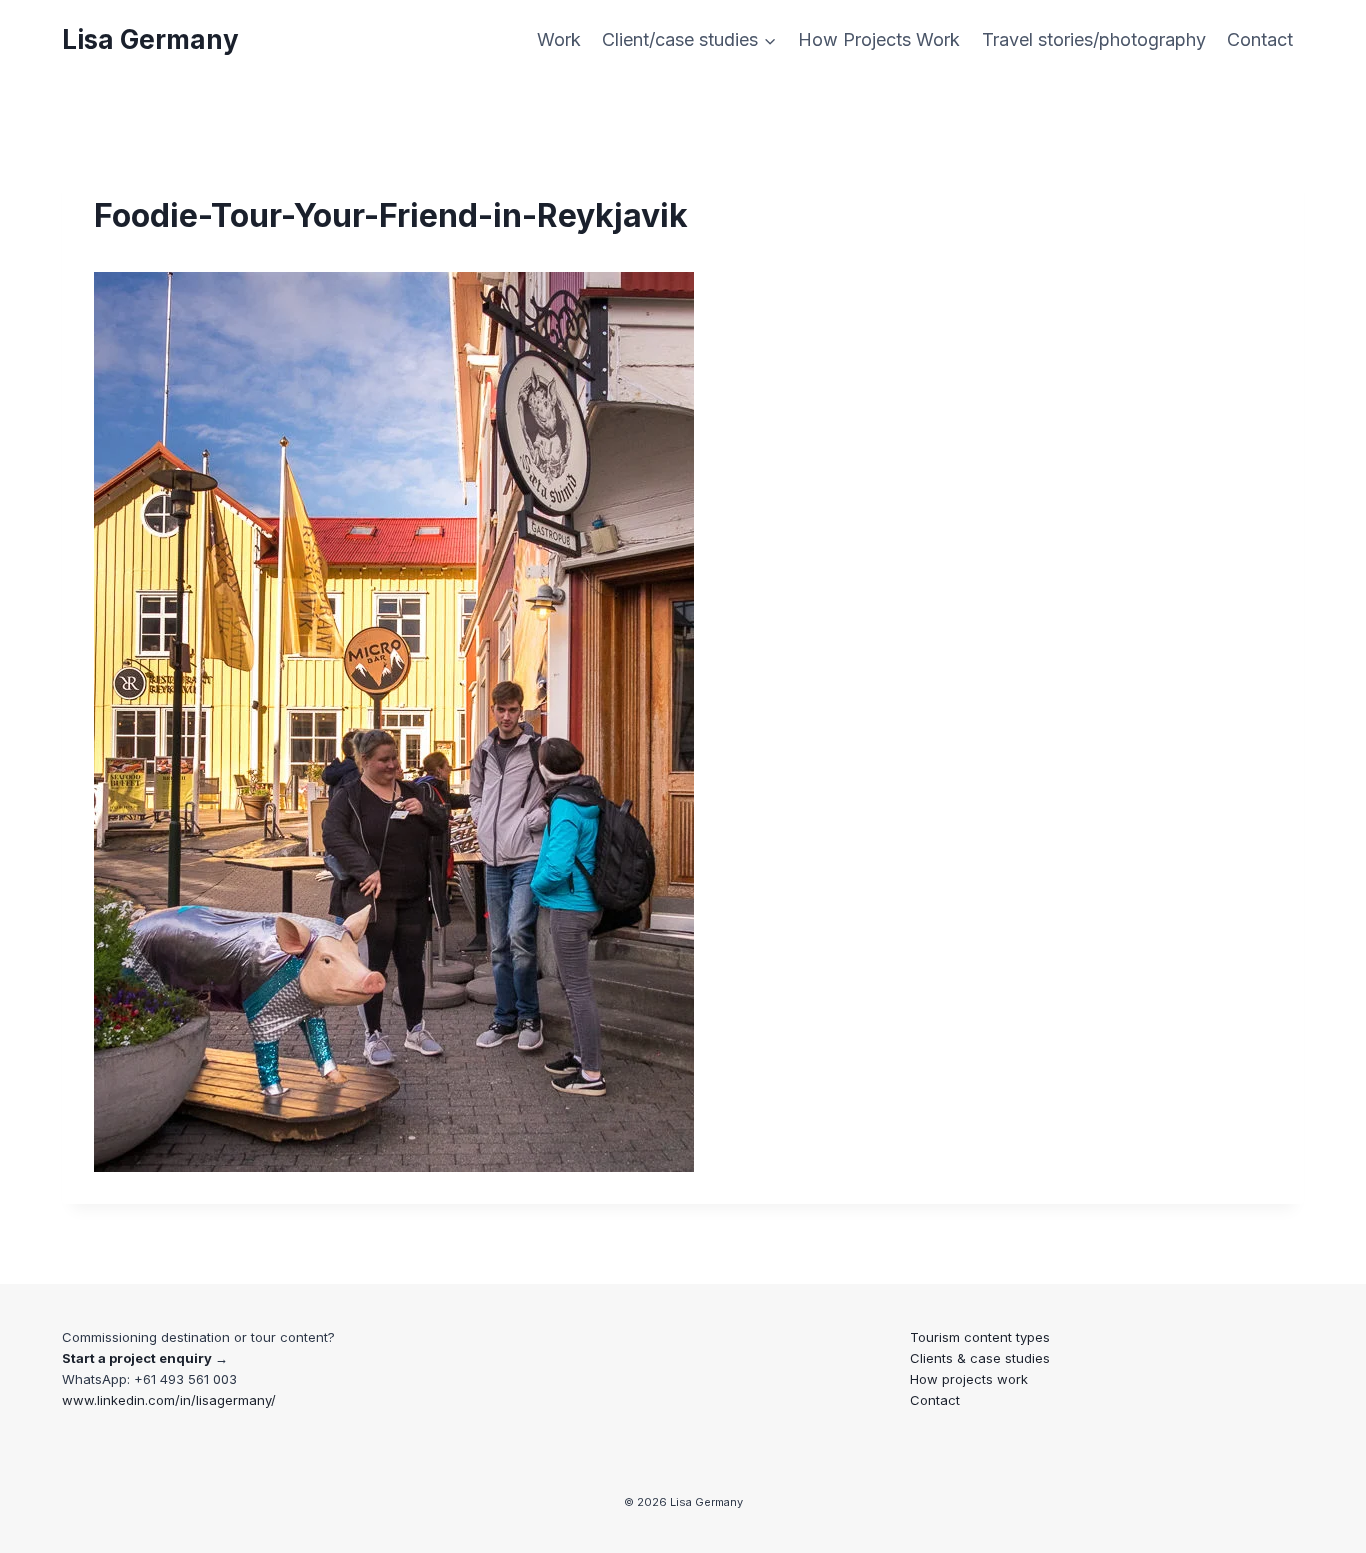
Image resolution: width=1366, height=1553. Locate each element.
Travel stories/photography (1094, 39)
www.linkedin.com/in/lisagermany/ (169, 1400)
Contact (1260, 39)
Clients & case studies (980, 1358)
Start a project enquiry (137, 1358)
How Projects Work (879, 39)
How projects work (969, 1379)
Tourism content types (980, 1337)
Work (559, 39)
